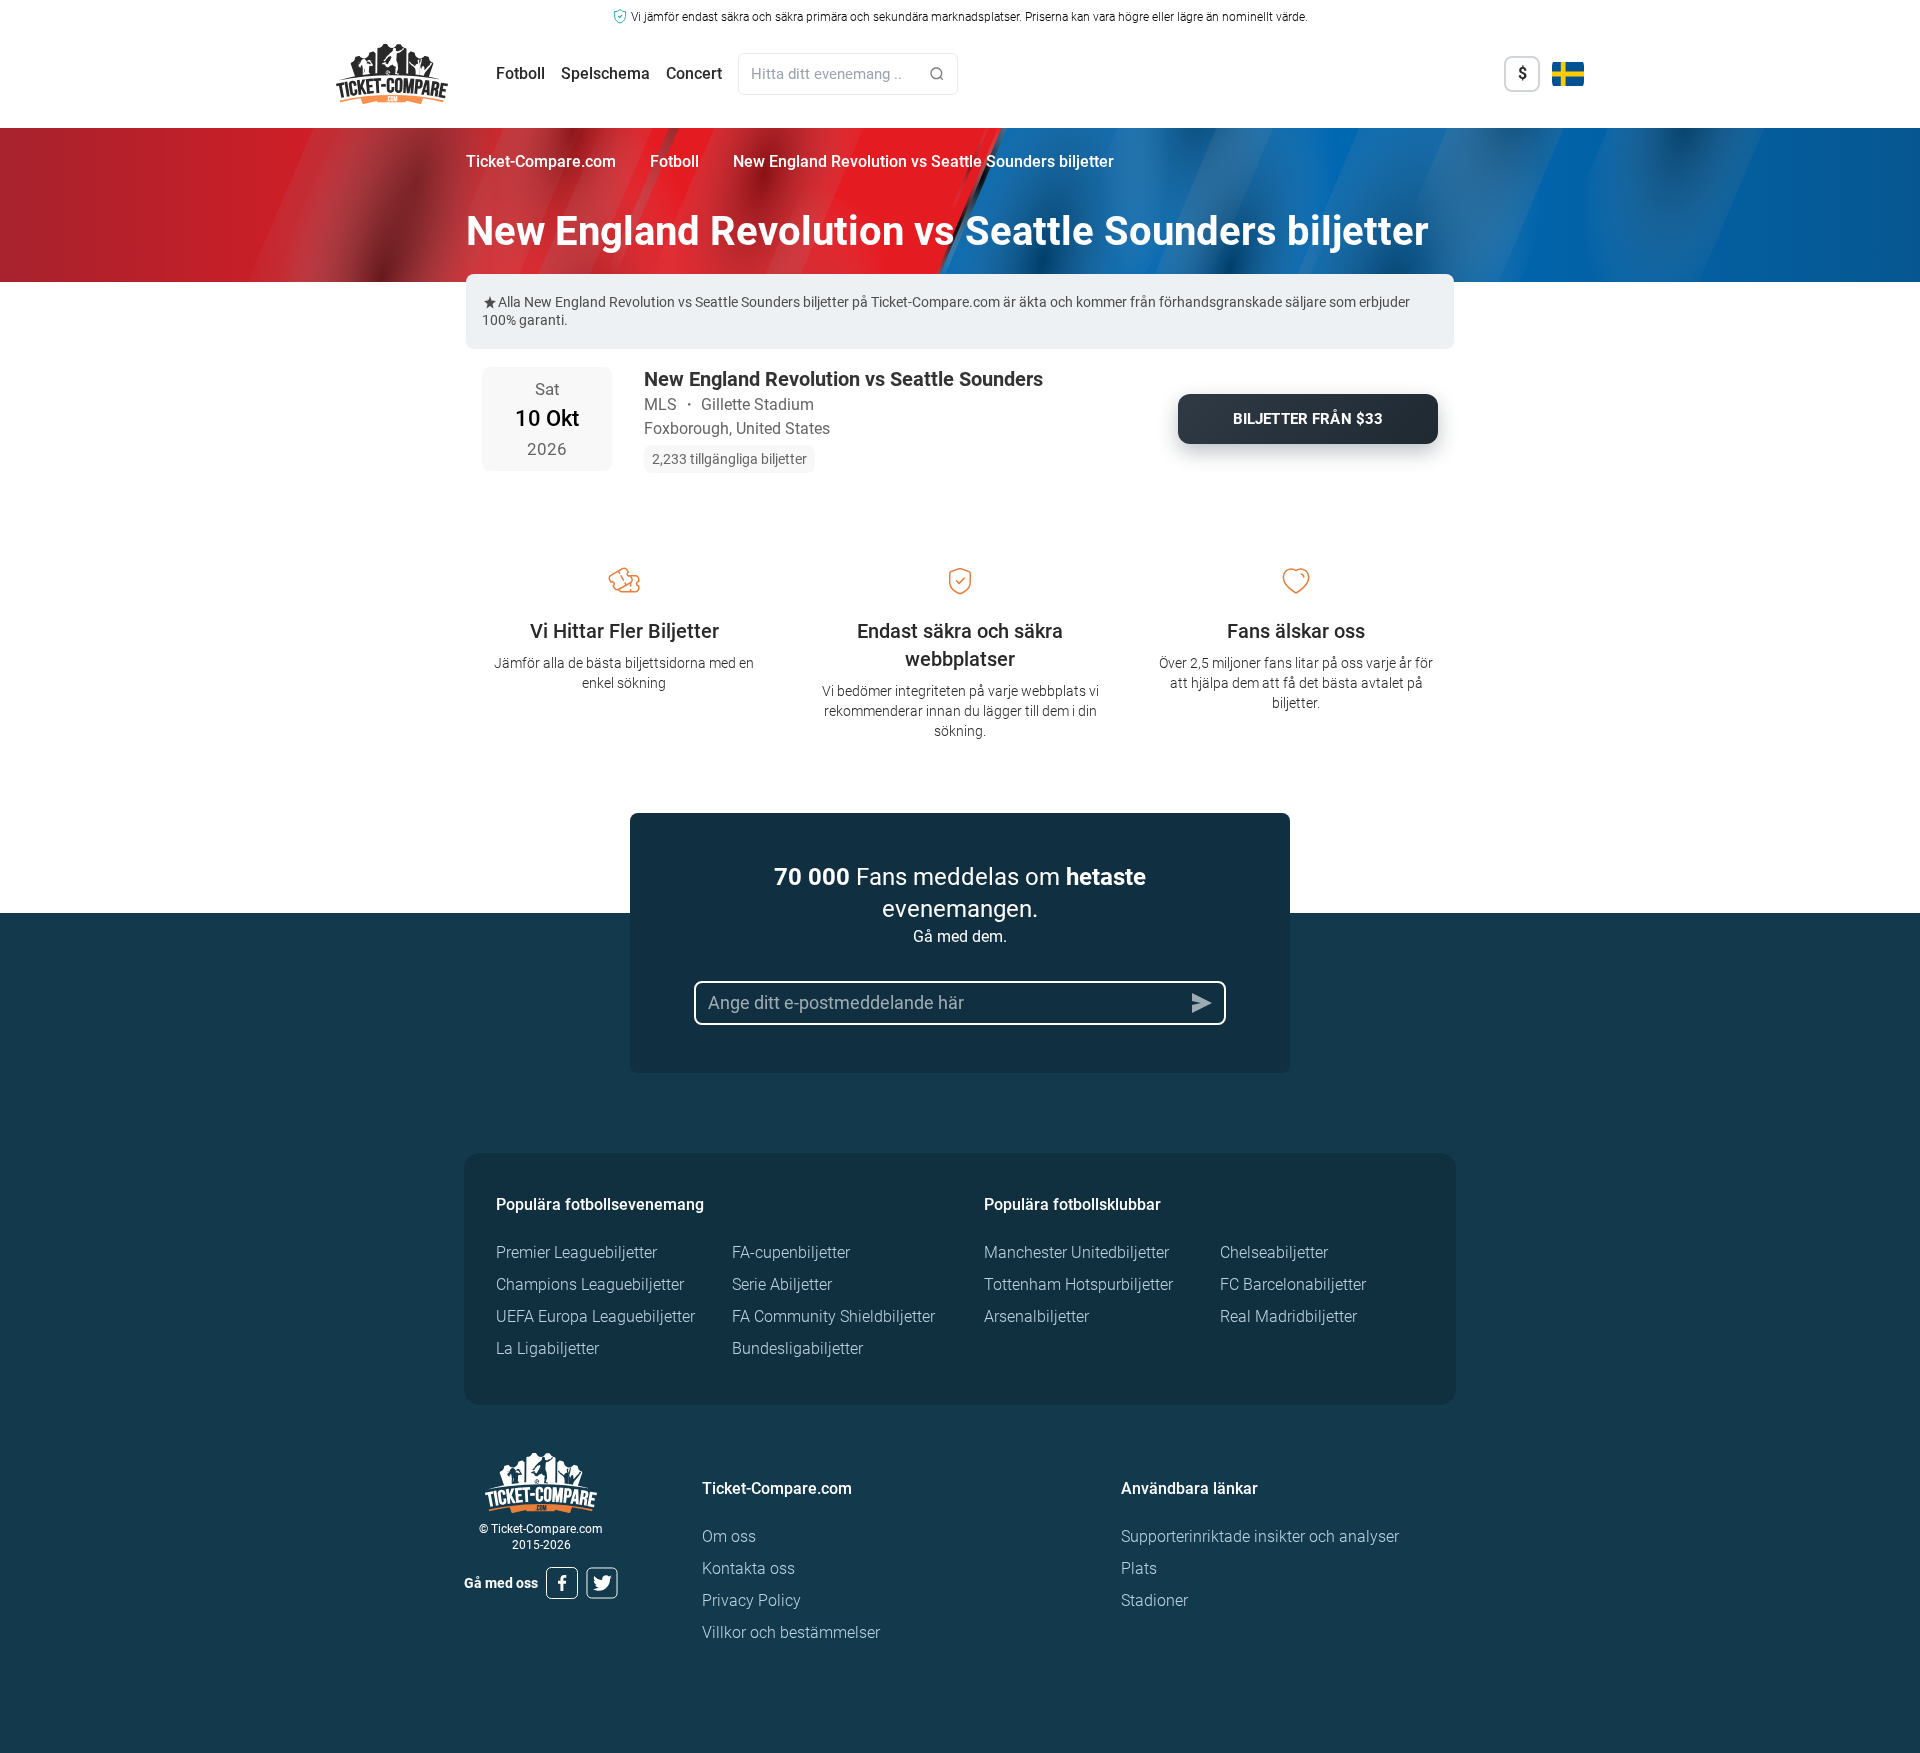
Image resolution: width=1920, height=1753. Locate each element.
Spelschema (605, 73)
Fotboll (520, 73)
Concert (694, 73)
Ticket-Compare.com (541, 161)
